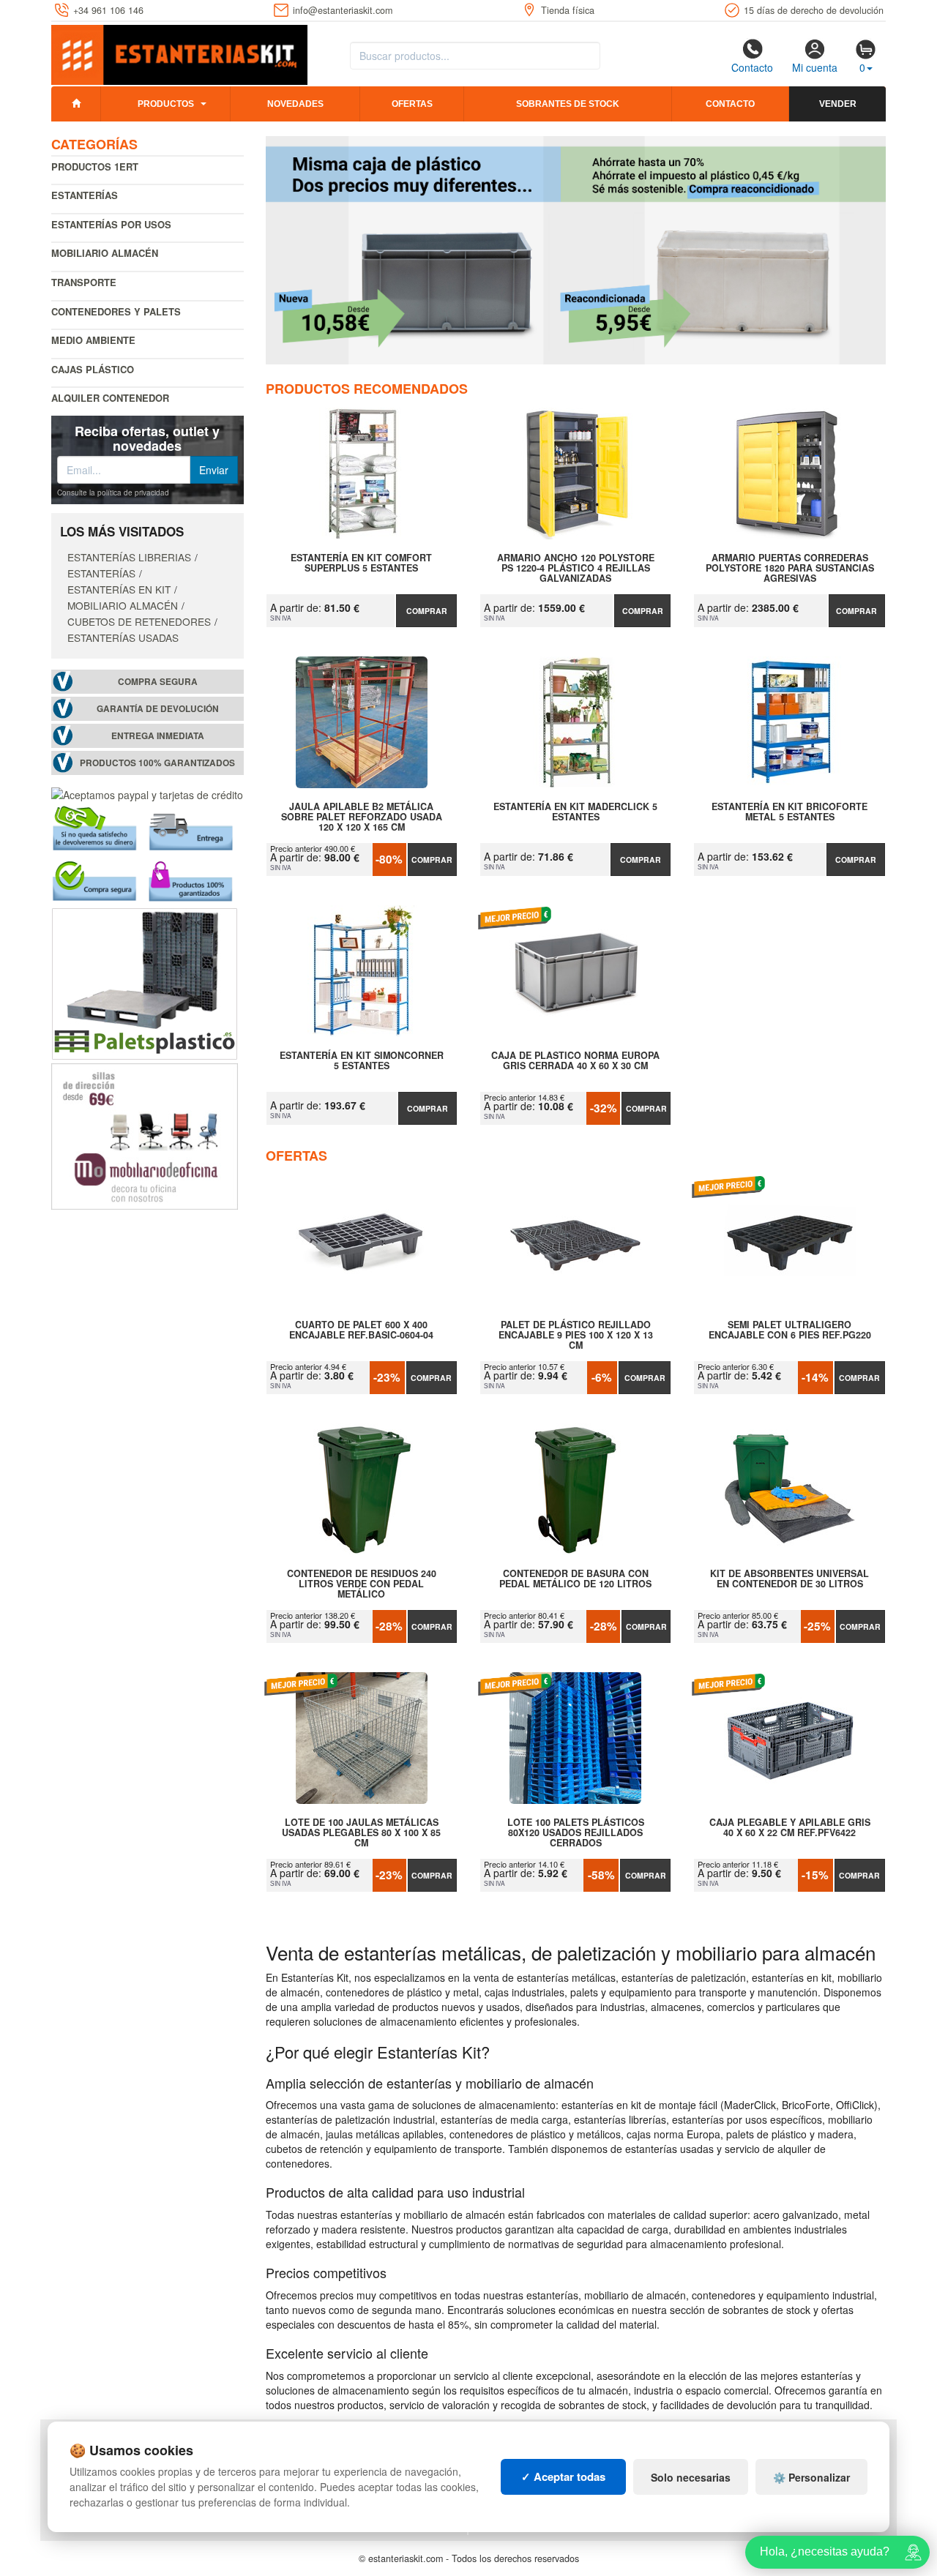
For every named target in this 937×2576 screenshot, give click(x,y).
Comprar (427, 611)
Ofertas (412, 104)
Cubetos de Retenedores (139, 621)
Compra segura (158, 682)
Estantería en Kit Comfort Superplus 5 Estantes (361, 563)
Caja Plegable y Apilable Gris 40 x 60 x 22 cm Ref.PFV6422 (790, 1828)
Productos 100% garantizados (157, 763)
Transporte (84, 282)
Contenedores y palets (116, 311)
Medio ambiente (93, 340)
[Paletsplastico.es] (145, 982)
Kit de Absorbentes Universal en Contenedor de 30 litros (789, 1579)
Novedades (295, 104)
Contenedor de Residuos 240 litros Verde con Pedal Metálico (362, 1584)
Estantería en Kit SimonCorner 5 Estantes (362, 1061)
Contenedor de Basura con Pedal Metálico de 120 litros (575, 1579)
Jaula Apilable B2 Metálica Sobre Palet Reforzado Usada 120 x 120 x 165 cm (362, 817)
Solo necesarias (691, 2477)
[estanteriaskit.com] (179, 52)
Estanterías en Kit (119, 589)
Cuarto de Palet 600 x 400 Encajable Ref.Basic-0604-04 (361, 1330)
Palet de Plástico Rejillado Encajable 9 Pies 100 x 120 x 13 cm (576, 1335)
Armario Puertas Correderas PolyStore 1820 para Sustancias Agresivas (789, 568)
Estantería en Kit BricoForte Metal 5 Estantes (789, 812)
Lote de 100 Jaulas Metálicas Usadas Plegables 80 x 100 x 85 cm (361, 1832)
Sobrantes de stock (568, 104)
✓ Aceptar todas (563, 2476)
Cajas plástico (93, 369)
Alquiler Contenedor (110, 398)
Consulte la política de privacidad (113, 493)
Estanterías (85, 195)
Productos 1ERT (95, 166)
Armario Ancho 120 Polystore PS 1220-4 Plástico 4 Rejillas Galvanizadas (576, 568)
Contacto (752, 67)
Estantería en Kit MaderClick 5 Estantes (575, 812)
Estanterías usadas (123, 637)
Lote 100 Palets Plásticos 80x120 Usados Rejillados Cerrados (576, 1832)
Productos (166, 104)
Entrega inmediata (158, 736)
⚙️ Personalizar (811, 2477)
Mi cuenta (815, 67)
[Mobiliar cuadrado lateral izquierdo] (145, 1135)
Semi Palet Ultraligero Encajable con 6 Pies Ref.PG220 (790, 1330)
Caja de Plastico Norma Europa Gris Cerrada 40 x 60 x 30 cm (575, 1061)
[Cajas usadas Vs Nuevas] (576, 250)
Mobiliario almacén (105, 253)
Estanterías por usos (111, 224)
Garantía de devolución (158, 709)
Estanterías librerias (129, 557)
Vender (838, 104)
